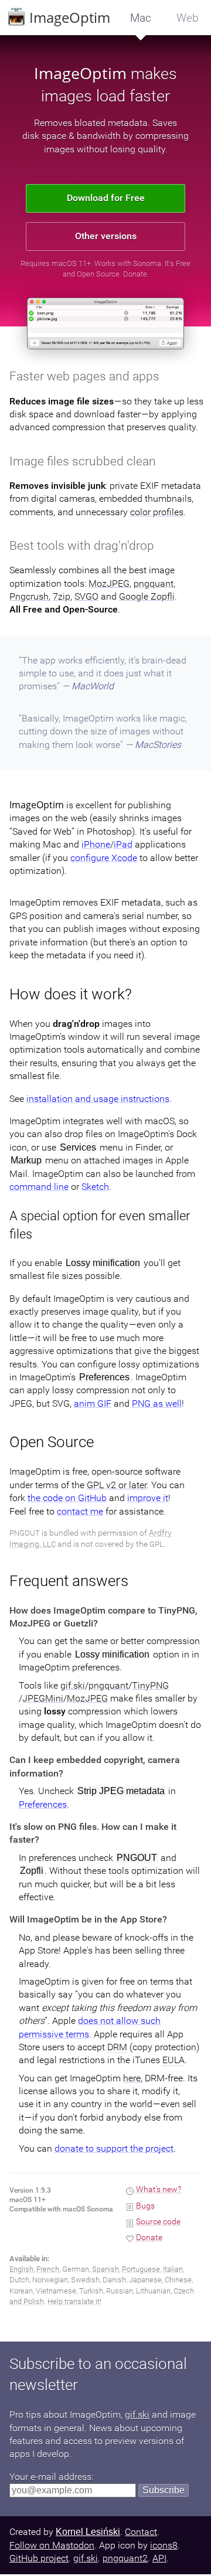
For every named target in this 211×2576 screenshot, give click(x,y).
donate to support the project (114, 2148)
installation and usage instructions (98, 1099)
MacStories (158, 745)
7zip (62, 596)
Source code (158, 2222)
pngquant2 (125, 2558)
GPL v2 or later (117, 1485)
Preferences (43, 1804)
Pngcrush (29, 596)
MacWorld (93, 686)
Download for (106, 198)
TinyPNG (150, 1685)
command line (39, 1187)
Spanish (105, 2269)
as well (157, 1403)
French (48, 2269)
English (21, 2269)
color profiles (157, 512)
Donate (135, 274)
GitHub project (39, 2558)
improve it (148, 1498)
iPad (123, 844)
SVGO (86, 596)
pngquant (154, 583)
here (132, 2078)
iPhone (96, 844)
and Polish (27, 2301)
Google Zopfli (147, 596)
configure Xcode (104, 858)
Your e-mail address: (51, 2477)
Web (188, 18)
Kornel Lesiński (88, 2532)
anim (93, 1403)
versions (106, 236)
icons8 (164, 2545)
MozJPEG (109, 583)
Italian (173, 2269)
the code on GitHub (67, 1498)
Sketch (95, 1187)
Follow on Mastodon (52, 2545)
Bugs (145, 2206)
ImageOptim (68, 17)
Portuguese (141, 2269)
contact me (80, 1511)
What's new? (159, 2189)
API (159, 2558)
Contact (141, 2532)
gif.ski (73, 1685)
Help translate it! (74, 2301)
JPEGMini (43, 1698)
